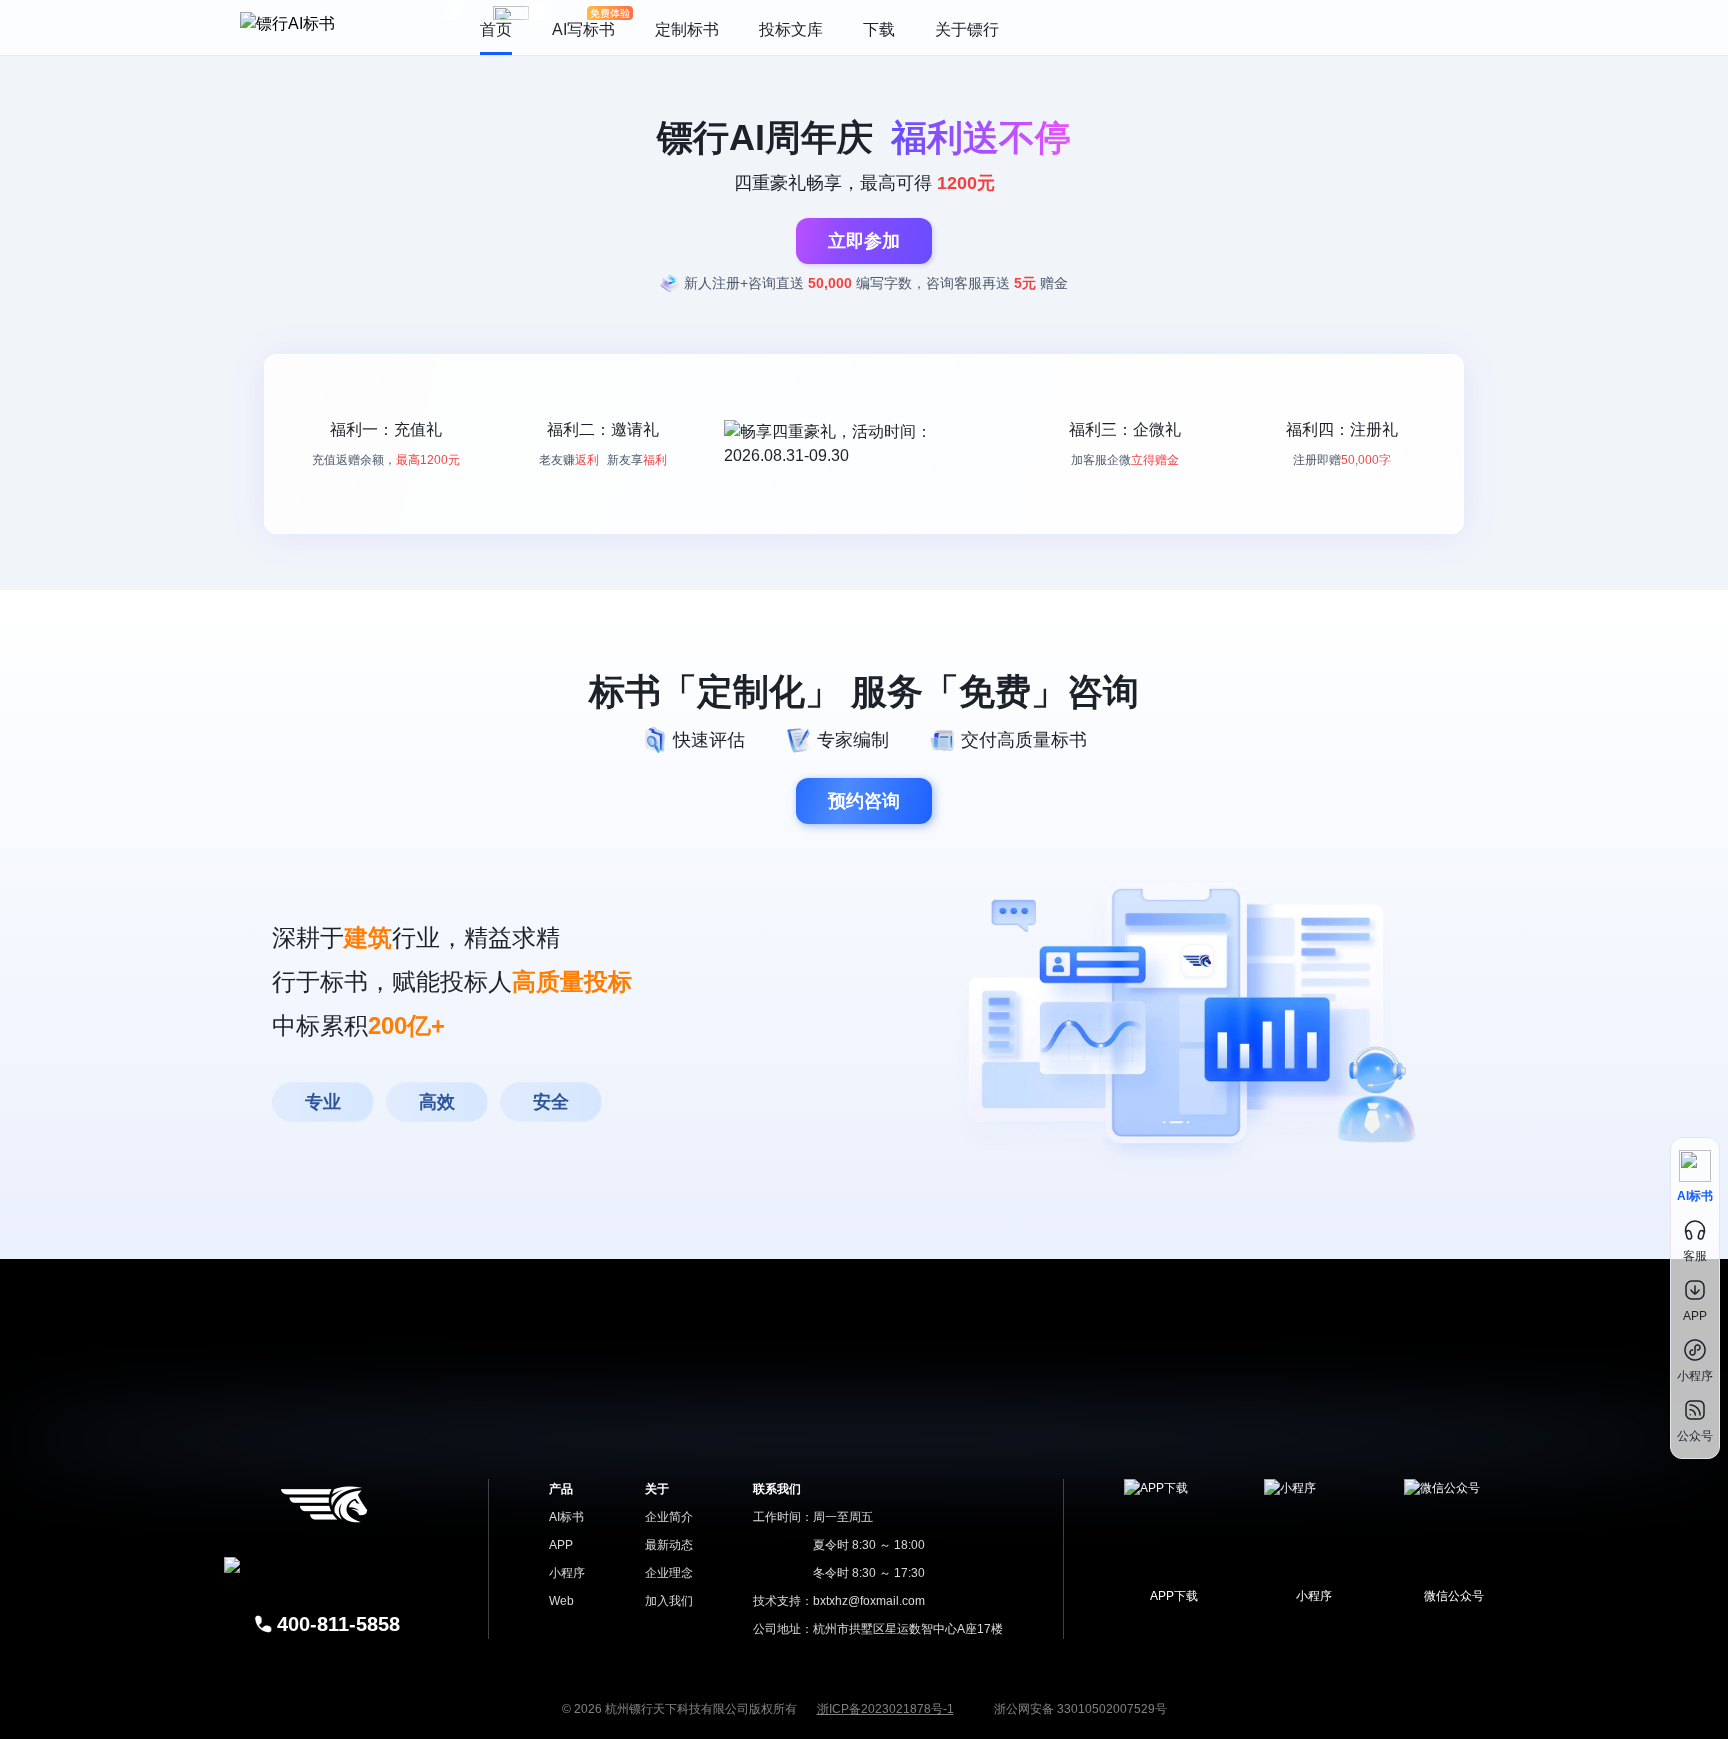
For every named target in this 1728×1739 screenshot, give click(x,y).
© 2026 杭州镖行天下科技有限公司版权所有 (679, 1709)
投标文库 (791, 29)
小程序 (567, 1573)
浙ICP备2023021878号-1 (885, 1709)
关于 (657, 1489)
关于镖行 (967, 29)
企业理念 (669, 1573)
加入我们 (669, 1601)
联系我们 (777, 1489)
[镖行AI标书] (340, 28)
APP (561, 1545)
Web (561, 1601)
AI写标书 (583, 29)
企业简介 (669, 1517)
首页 (496, 29)
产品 (561, 1489)
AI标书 (566, 1517)
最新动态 (669, 1545)
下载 (879, 29)
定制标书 (687, 29)
